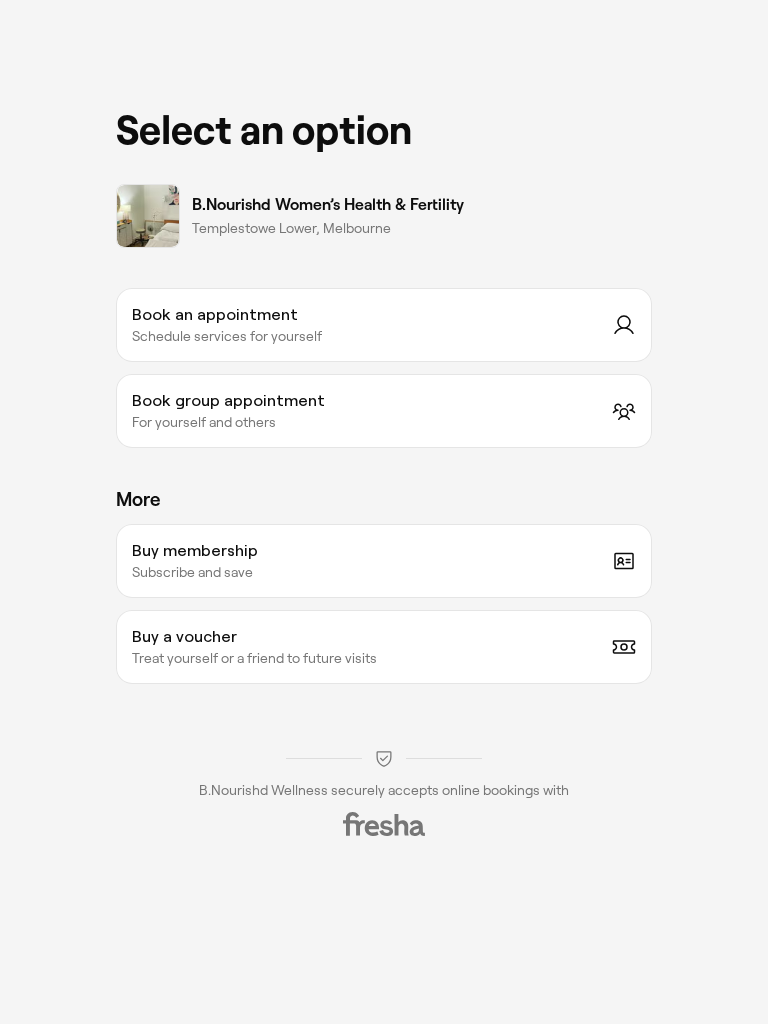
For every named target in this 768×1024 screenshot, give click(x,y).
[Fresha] (384, 824)
